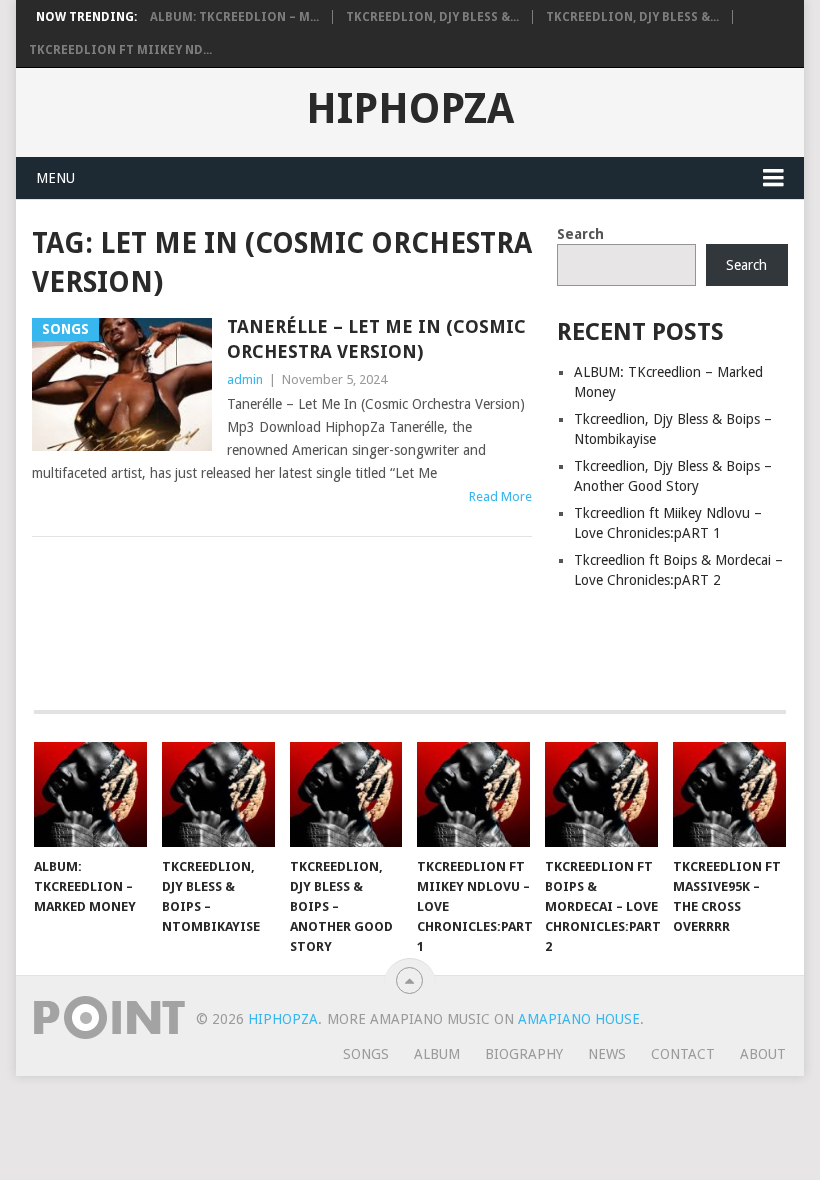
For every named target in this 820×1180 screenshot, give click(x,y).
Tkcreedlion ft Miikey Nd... (120, 50)
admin (245, 379)
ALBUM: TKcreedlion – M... (234, 17)
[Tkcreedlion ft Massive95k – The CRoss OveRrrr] (729, 794)
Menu (55, 178)
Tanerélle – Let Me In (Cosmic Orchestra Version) (376, 339)
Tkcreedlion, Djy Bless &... (432, 17)
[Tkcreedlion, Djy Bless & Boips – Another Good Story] (346, 794)
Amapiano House (579, 1019)
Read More (500, 496)
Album (437, 1054)
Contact (683, 1054)
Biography (524, 1054)
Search (580, 234)
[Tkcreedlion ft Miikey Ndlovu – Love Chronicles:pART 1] (473, 794)
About (763, 1054)
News (607, 1054)
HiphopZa (410, 109)
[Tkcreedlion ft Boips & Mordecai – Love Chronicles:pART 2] (601, 794)
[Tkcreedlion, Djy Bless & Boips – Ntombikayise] (218, 794)
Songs (366, 1054)
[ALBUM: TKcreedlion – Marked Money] (90, 794)
